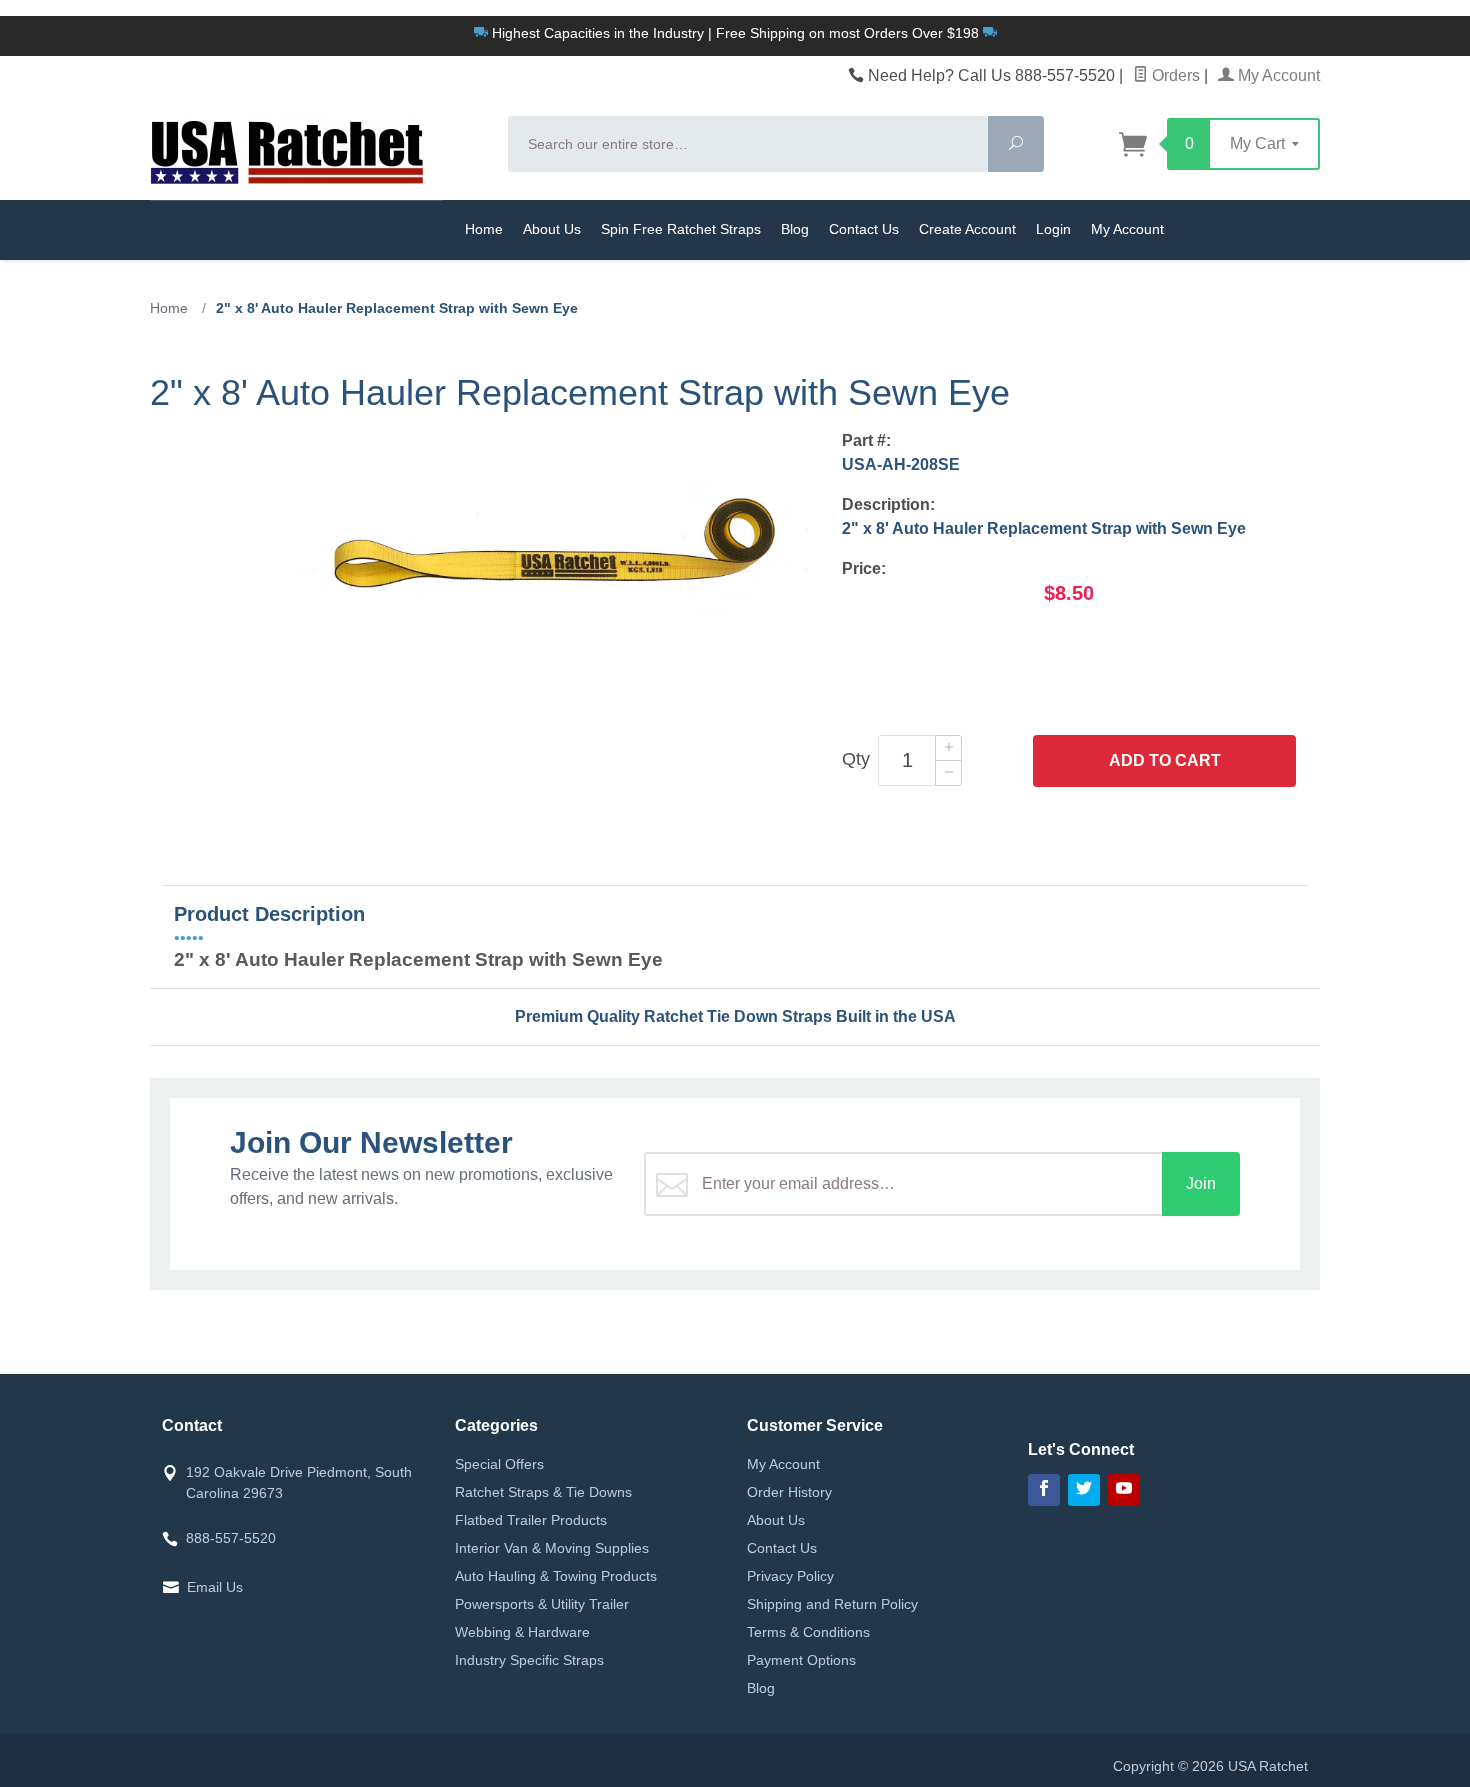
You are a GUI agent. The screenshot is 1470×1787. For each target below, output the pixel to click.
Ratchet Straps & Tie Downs (543, 1492)
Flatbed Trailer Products (531, 1520)
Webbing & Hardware (522, 1632)
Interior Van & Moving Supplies (552, 1548)
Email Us (215, 1587)
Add (1165, 760)
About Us (552, 229)
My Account (1277, 75)
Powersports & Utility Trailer (542, 1604)
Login (1053, 229)
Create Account (967, 229)
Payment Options (801, 1660)
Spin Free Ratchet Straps (681, 229)
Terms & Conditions (808, 1632)
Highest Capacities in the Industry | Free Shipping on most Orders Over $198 (735, 33)
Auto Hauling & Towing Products (556, 1576)
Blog (795, 229)
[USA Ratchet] (317, 150)
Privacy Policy (790, 1576)
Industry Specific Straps (529, 1660)
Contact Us (864, 229)
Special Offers (499, 1464)
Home (484, 229)
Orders (1174, 75)
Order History (789, 1492)
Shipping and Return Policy (832, 1604)
